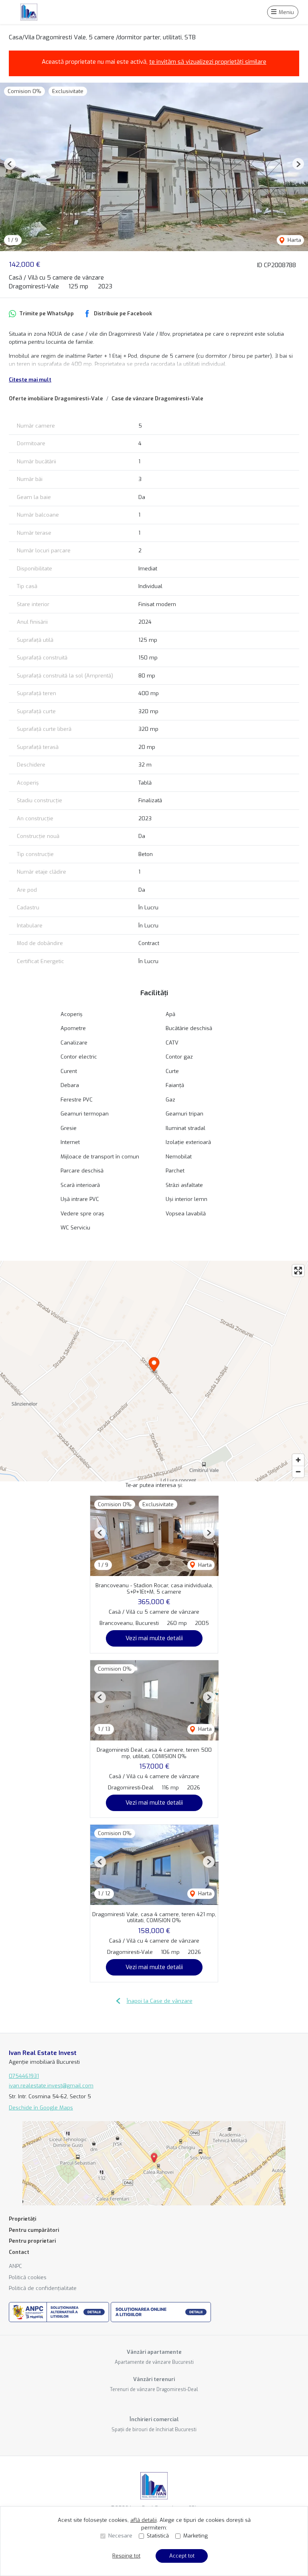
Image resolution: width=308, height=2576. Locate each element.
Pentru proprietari (32, 2241)
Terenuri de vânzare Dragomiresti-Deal (154, 2389)
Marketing (196, 2536)
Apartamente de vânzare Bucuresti (154, 2362)
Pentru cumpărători (34, 2230)
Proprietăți (22, 2219)
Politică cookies (28, 2277)
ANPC (15, 2266)
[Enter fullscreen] (298, 1271)
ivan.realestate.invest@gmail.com (51, 2086)
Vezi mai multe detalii (154, 1638)
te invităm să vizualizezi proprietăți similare (208, 62)
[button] (10, 164)
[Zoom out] (298, 1472)
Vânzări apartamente (154, 2352)
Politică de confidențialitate (43, 2288)
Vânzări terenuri (154, 2379)
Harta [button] (294, 240)
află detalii (144, 2520)
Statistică (158, 2536)
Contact (19, 2252)
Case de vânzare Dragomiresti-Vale (157, 399)
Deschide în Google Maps (41, 2108)
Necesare (120, 2536)
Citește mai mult (30, 380)
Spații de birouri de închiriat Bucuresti (154, 2430)
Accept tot (182, 2556)
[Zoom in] (298, 1460)
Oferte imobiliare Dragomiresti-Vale (56, 399)
